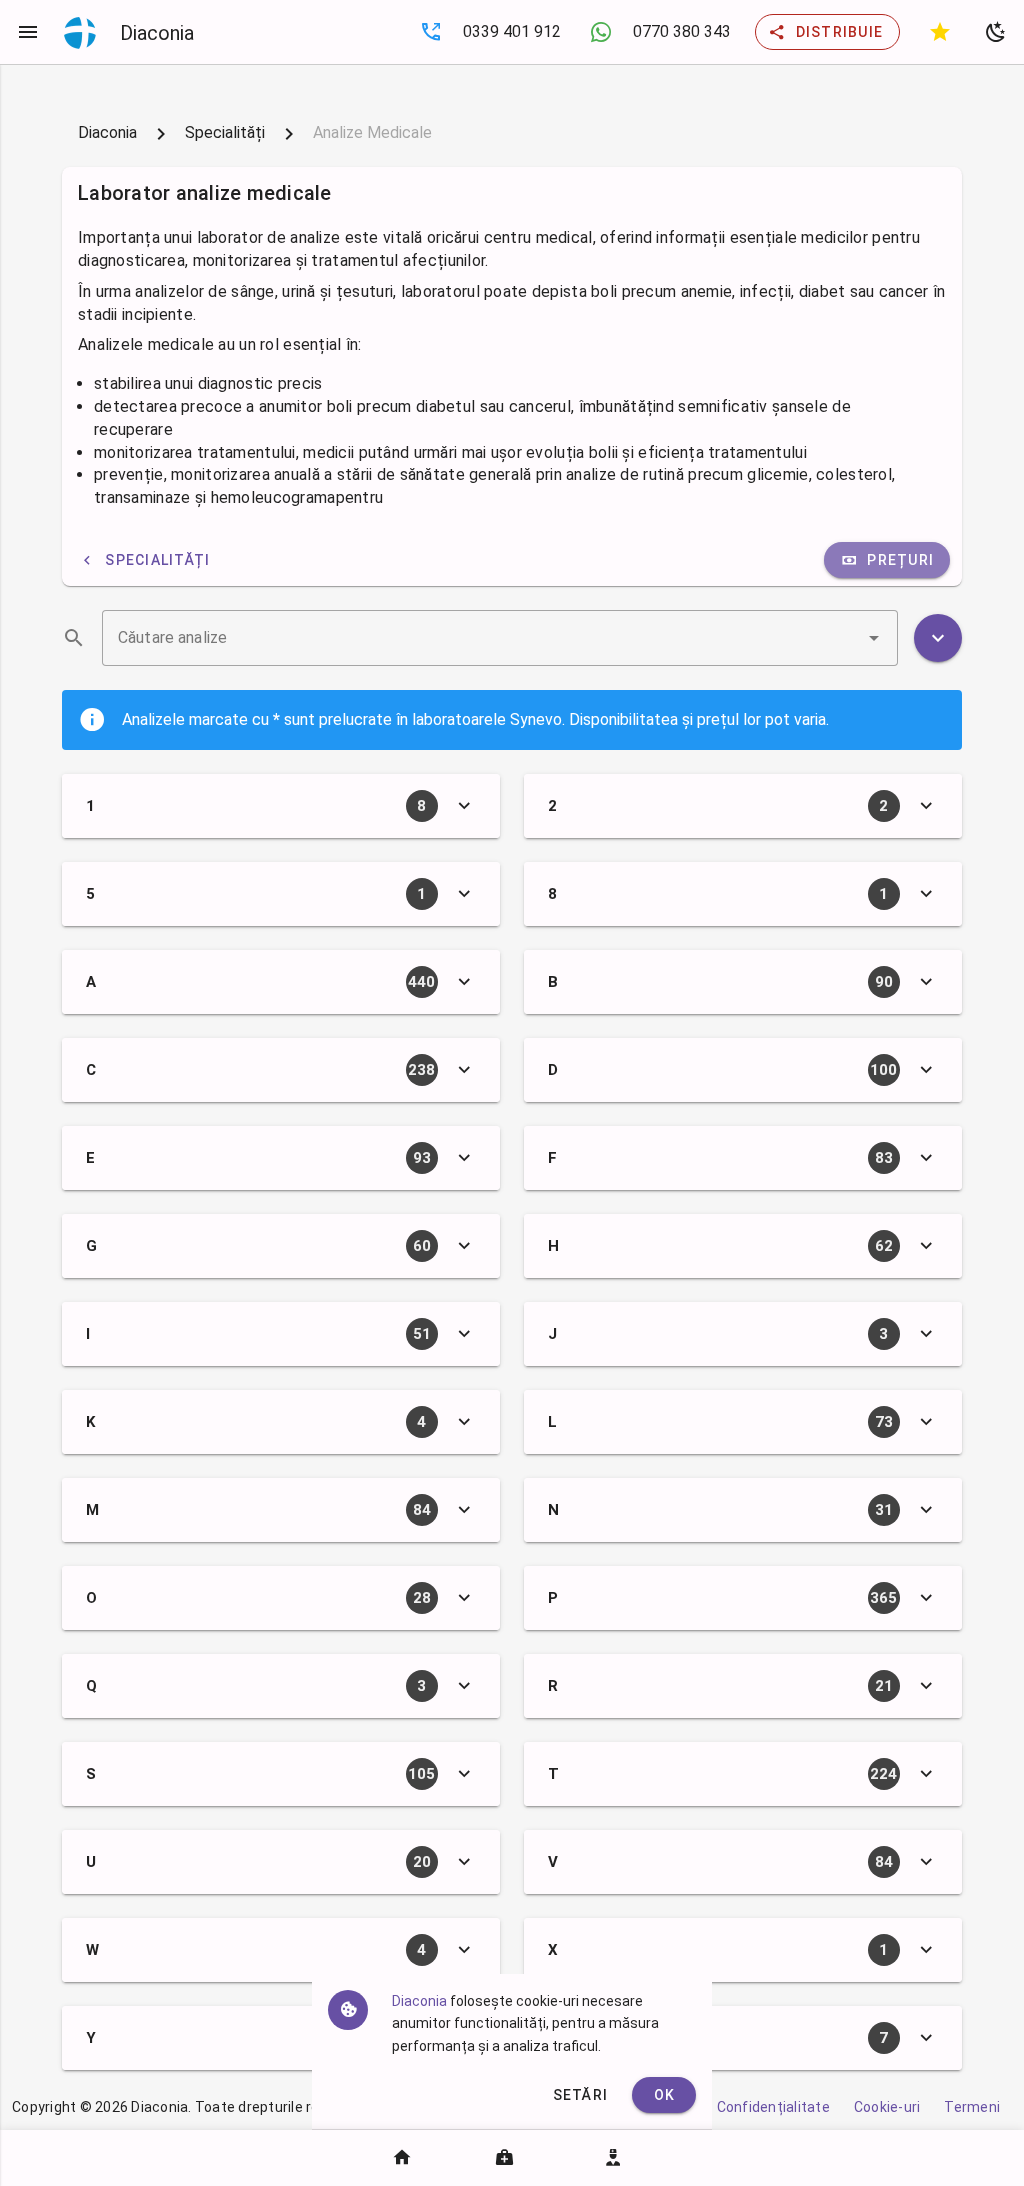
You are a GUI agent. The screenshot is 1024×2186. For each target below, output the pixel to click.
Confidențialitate (773, 2107)
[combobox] (500, 638)
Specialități (225, 132)
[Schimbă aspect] (996, 32)
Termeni (972, 2107)
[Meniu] (28, 32)
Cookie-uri (887, 2107)
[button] (874, 638)
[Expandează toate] (938, 638)
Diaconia (107, 132)
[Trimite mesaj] (601, 32)
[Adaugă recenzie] (940, 32)
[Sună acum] (431, 32)
